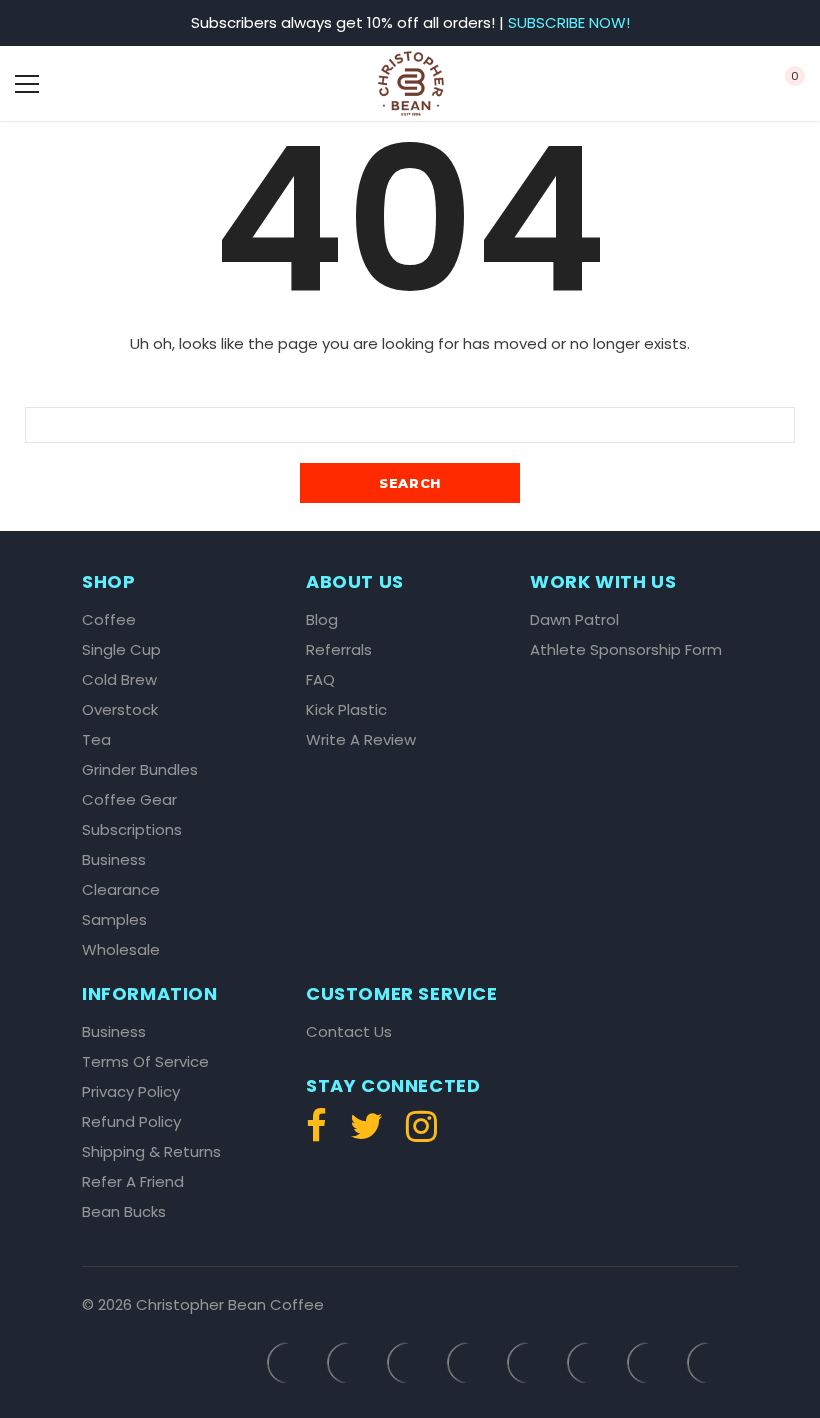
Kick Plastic (346, 710)
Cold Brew (119, 680)
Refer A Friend (133, 1182)
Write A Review (361, 740)
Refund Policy (131, 1122)
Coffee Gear (129, 800)
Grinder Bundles (140, 770)
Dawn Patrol (574, 620)
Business (114, 860)
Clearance (121, 890)
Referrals (339, 650)
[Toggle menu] (27, 84)
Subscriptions (132, 830)
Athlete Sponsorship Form (626, 650)
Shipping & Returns (151, 1152)
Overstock (120, 710)
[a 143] (714, 84)
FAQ (320, 680)
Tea (96, 740)
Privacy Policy (131, 1092)
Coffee (109, 620)
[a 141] (106, 84)
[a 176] (416, 1134)
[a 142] (411, 83)
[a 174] (321, 1134)
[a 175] (366, 1134)
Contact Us (349, 1032)
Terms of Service (145, 1062)
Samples (114, 920)
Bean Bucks (124, 1212)
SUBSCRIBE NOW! (569, 22)
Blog (322, 620)
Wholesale (121, 950)
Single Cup (121, 650)
